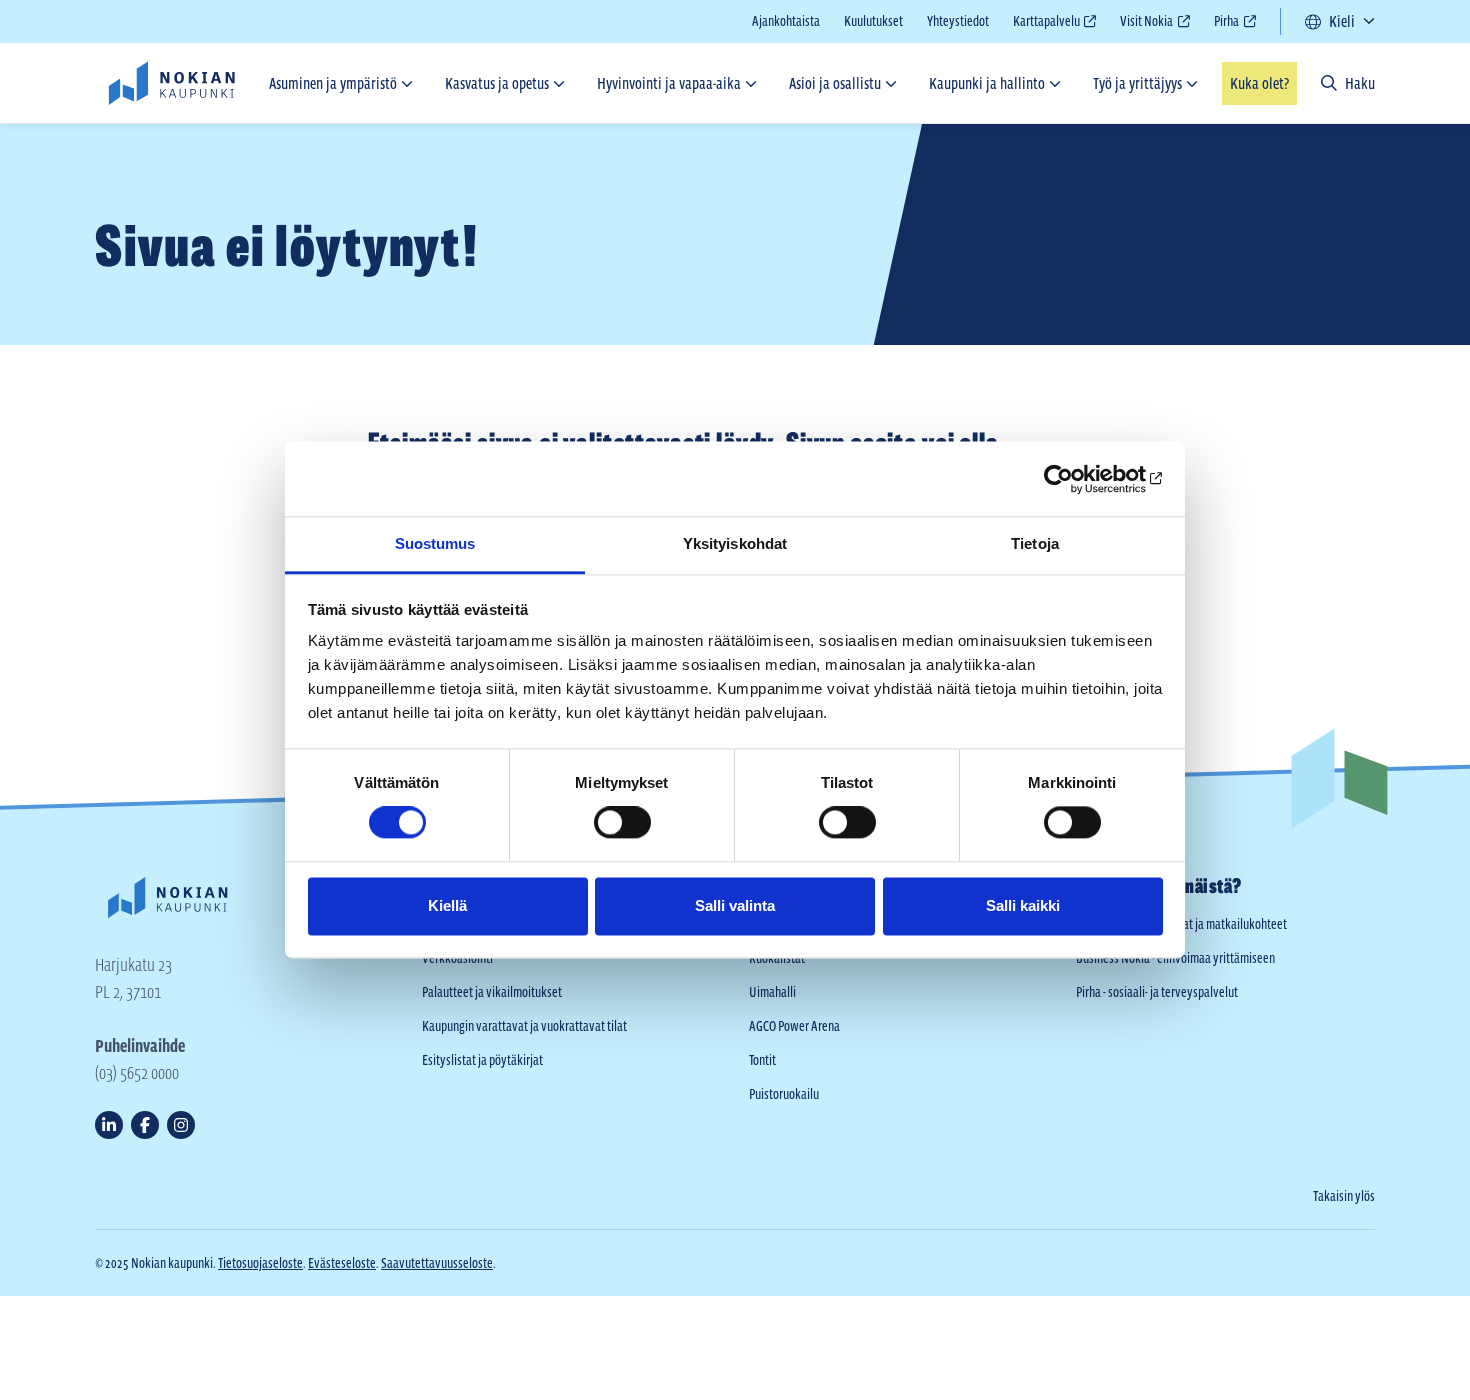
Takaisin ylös (1344, 1196)
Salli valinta (735, 905)
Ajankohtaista (786, 21)
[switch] (622, 823)
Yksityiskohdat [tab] (735, 543)
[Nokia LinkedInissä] (109, 1125)
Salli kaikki (1023, 905)
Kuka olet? (1259, 83)
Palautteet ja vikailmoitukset (492, 992)
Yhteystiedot (958, 21)
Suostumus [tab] (435, 543)
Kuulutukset (873, 21)
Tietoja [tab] (1035, 543)
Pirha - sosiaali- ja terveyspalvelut (1157, 992)
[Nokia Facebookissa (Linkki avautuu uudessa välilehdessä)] (145, 1125)
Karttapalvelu (1046, 23)
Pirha (1226, 23)
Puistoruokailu (784, 1094)
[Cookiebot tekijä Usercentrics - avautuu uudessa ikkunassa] (1075, 479)
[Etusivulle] (171, 83)
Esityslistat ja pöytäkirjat (482, 1060)
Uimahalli (772, 992)
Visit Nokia (1146, 23)
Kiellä (447, 905)
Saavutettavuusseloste (437, 1263)
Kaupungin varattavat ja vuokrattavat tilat (524, 1026)
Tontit (762, 1060)
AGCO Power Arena (794, 1026)
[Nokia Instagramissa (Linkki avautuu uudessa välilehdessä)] (181, 1125)
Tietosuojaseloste (260, 1263)
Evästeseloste (342, 1263)
